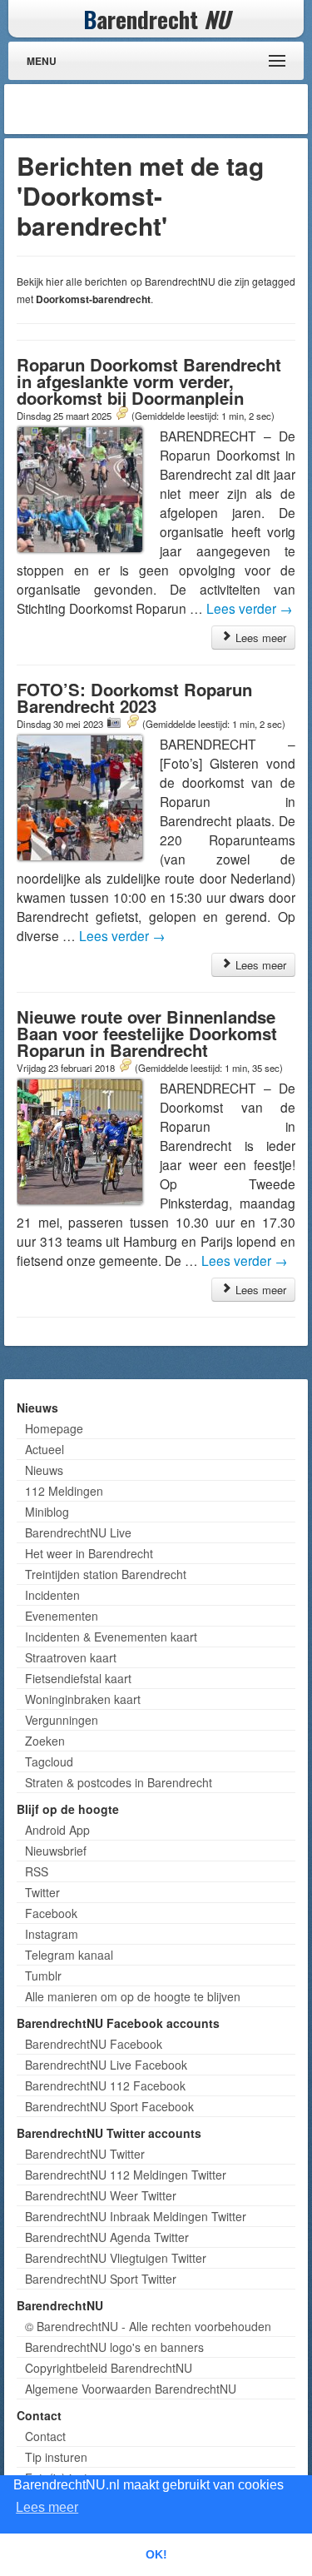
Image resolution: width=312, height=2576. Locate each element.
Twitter (42, 1892)
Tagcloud (49, 1761)
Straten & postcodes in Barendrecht (119, 1782)
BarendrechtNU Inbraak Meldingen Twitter (136, 2216)
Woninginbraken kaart (83, 1699)
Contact (45, 2436)
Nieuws (44, 1470)
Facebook (51, 1913)
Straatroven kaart (71, 1657)
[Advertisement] (171, 109)
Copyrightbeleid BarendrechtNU (109, 2368)
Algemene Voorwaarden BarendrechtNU (131, 2389)
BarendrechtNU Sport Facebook (109, 2106)
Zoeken (45, 1741)
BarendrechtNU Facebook (94, 2044)
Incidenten (52, 1595)
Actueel (45, 1449)
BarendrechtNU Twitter (85, 2154)
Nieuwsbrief (56, 1851)
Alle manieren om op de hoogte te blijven (133, 1996)
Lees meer (259, 638)
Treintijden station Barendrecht (106, 1574)
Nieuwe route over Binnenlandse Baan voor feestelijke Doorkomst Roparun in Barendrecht (147, 1033)
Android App (57, 1830)
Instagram (52, 1934)
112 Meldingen (64, 1491)
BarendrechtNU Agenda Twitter (107, 2237)
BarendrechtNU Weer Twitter (101, 2195)
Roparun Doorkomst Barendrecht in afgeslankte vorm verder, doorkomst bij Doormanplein (149, 381)
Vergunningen (62, 1720)
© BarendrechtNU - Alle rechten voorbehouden (148, 2326)
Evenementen (62, 1616)
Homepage (54, 1428)
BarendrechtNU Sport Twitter (101, 2279)
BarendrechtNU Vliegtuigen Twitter (116, 2258)
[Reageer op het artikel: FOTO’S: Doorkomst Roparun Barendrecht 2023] (132, 723)
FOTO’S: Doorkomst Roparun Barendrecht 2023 (134, 698)
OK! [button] (156, 2554)
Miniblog (47, 1512)
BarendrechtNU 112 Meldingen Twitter (126, 2175)
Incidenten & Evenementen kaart (111, 1637)
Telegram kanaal (69, 1955)
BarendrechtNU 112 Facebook (105, 2085)
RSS (37, 1871)
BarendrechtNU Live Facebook (106, 2065)
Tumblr (43, 1976)
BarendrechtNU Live (78, 1532)
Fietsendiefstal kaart (78, 1678)
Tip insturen (56, 2457)
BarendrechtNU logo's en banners (114, 2347)
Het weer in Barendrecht (89, 1553)
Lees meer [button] (47, 2507)
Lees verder (250, 608)
